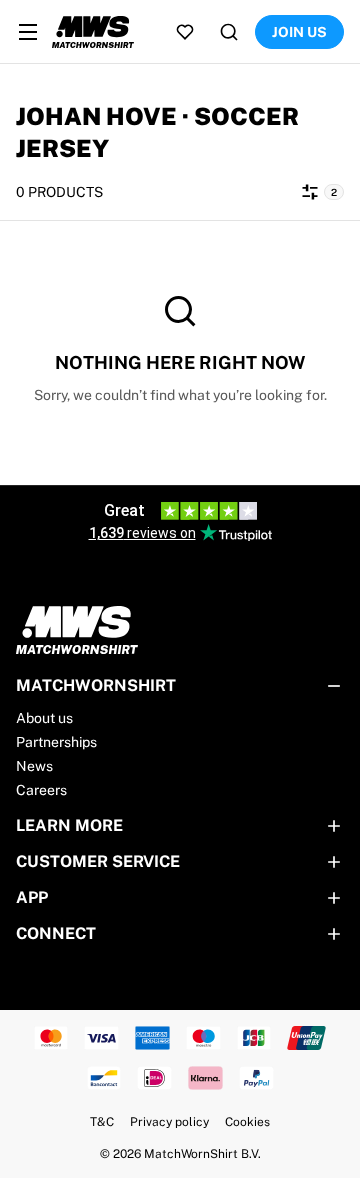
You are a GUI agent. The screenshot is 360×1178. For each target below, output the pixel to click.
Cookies (247, 1122)
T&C (102, 1122)
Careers (41, 790)
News (34, 766)
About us (44, 718)
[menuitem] (28, 32)
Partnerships (56, 742)
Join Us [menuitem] (299, 32)
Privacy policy (169, 1122)
